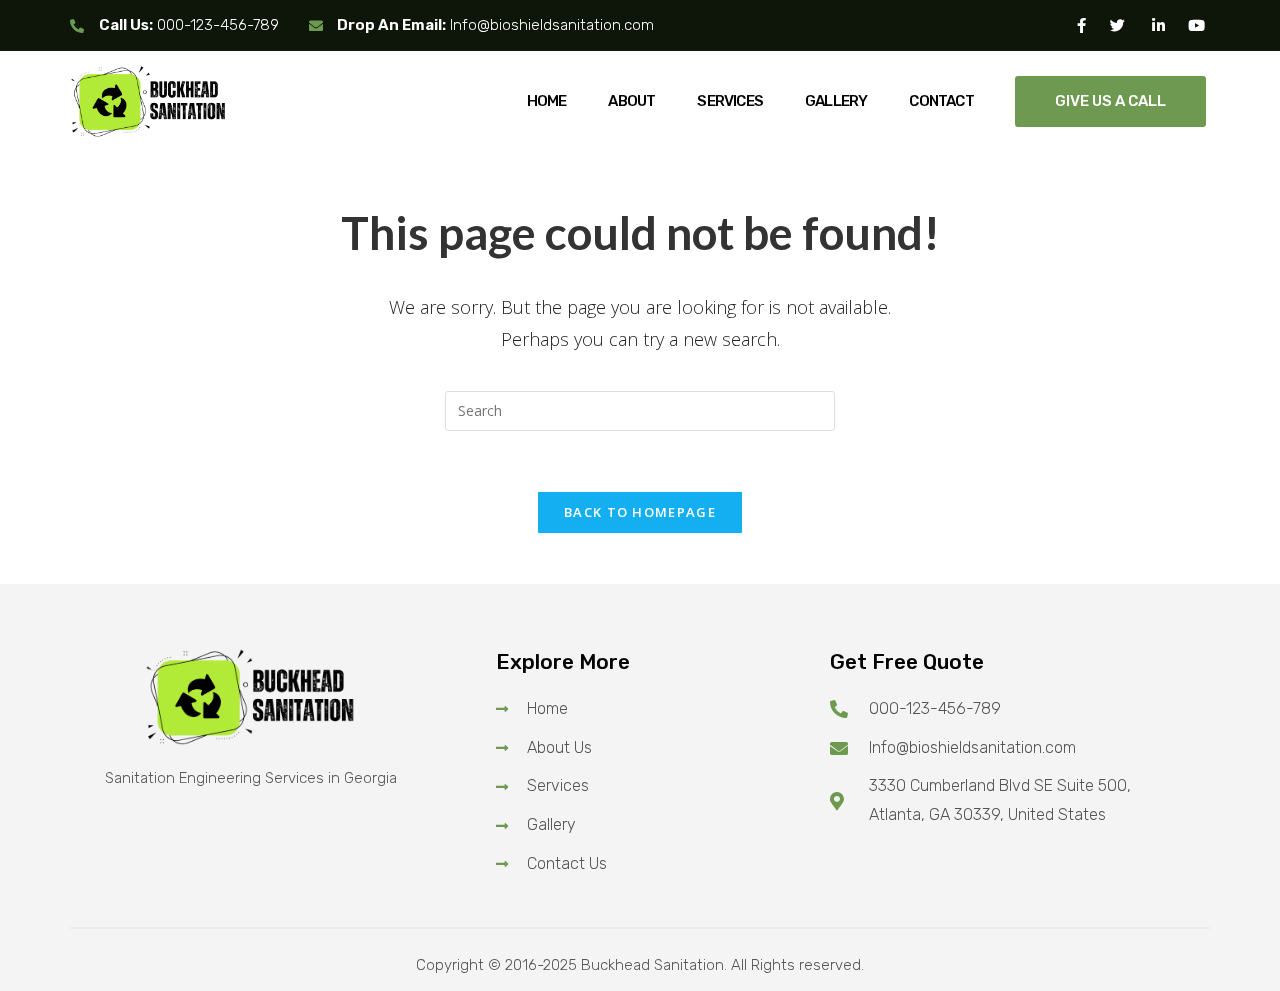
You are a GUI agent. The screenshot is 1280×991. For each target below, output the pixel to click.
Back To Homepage (640, 512)
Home (547, 101)
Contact (941, 101)
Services (730, 101)
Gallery (836, 101)
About (631, 101)
